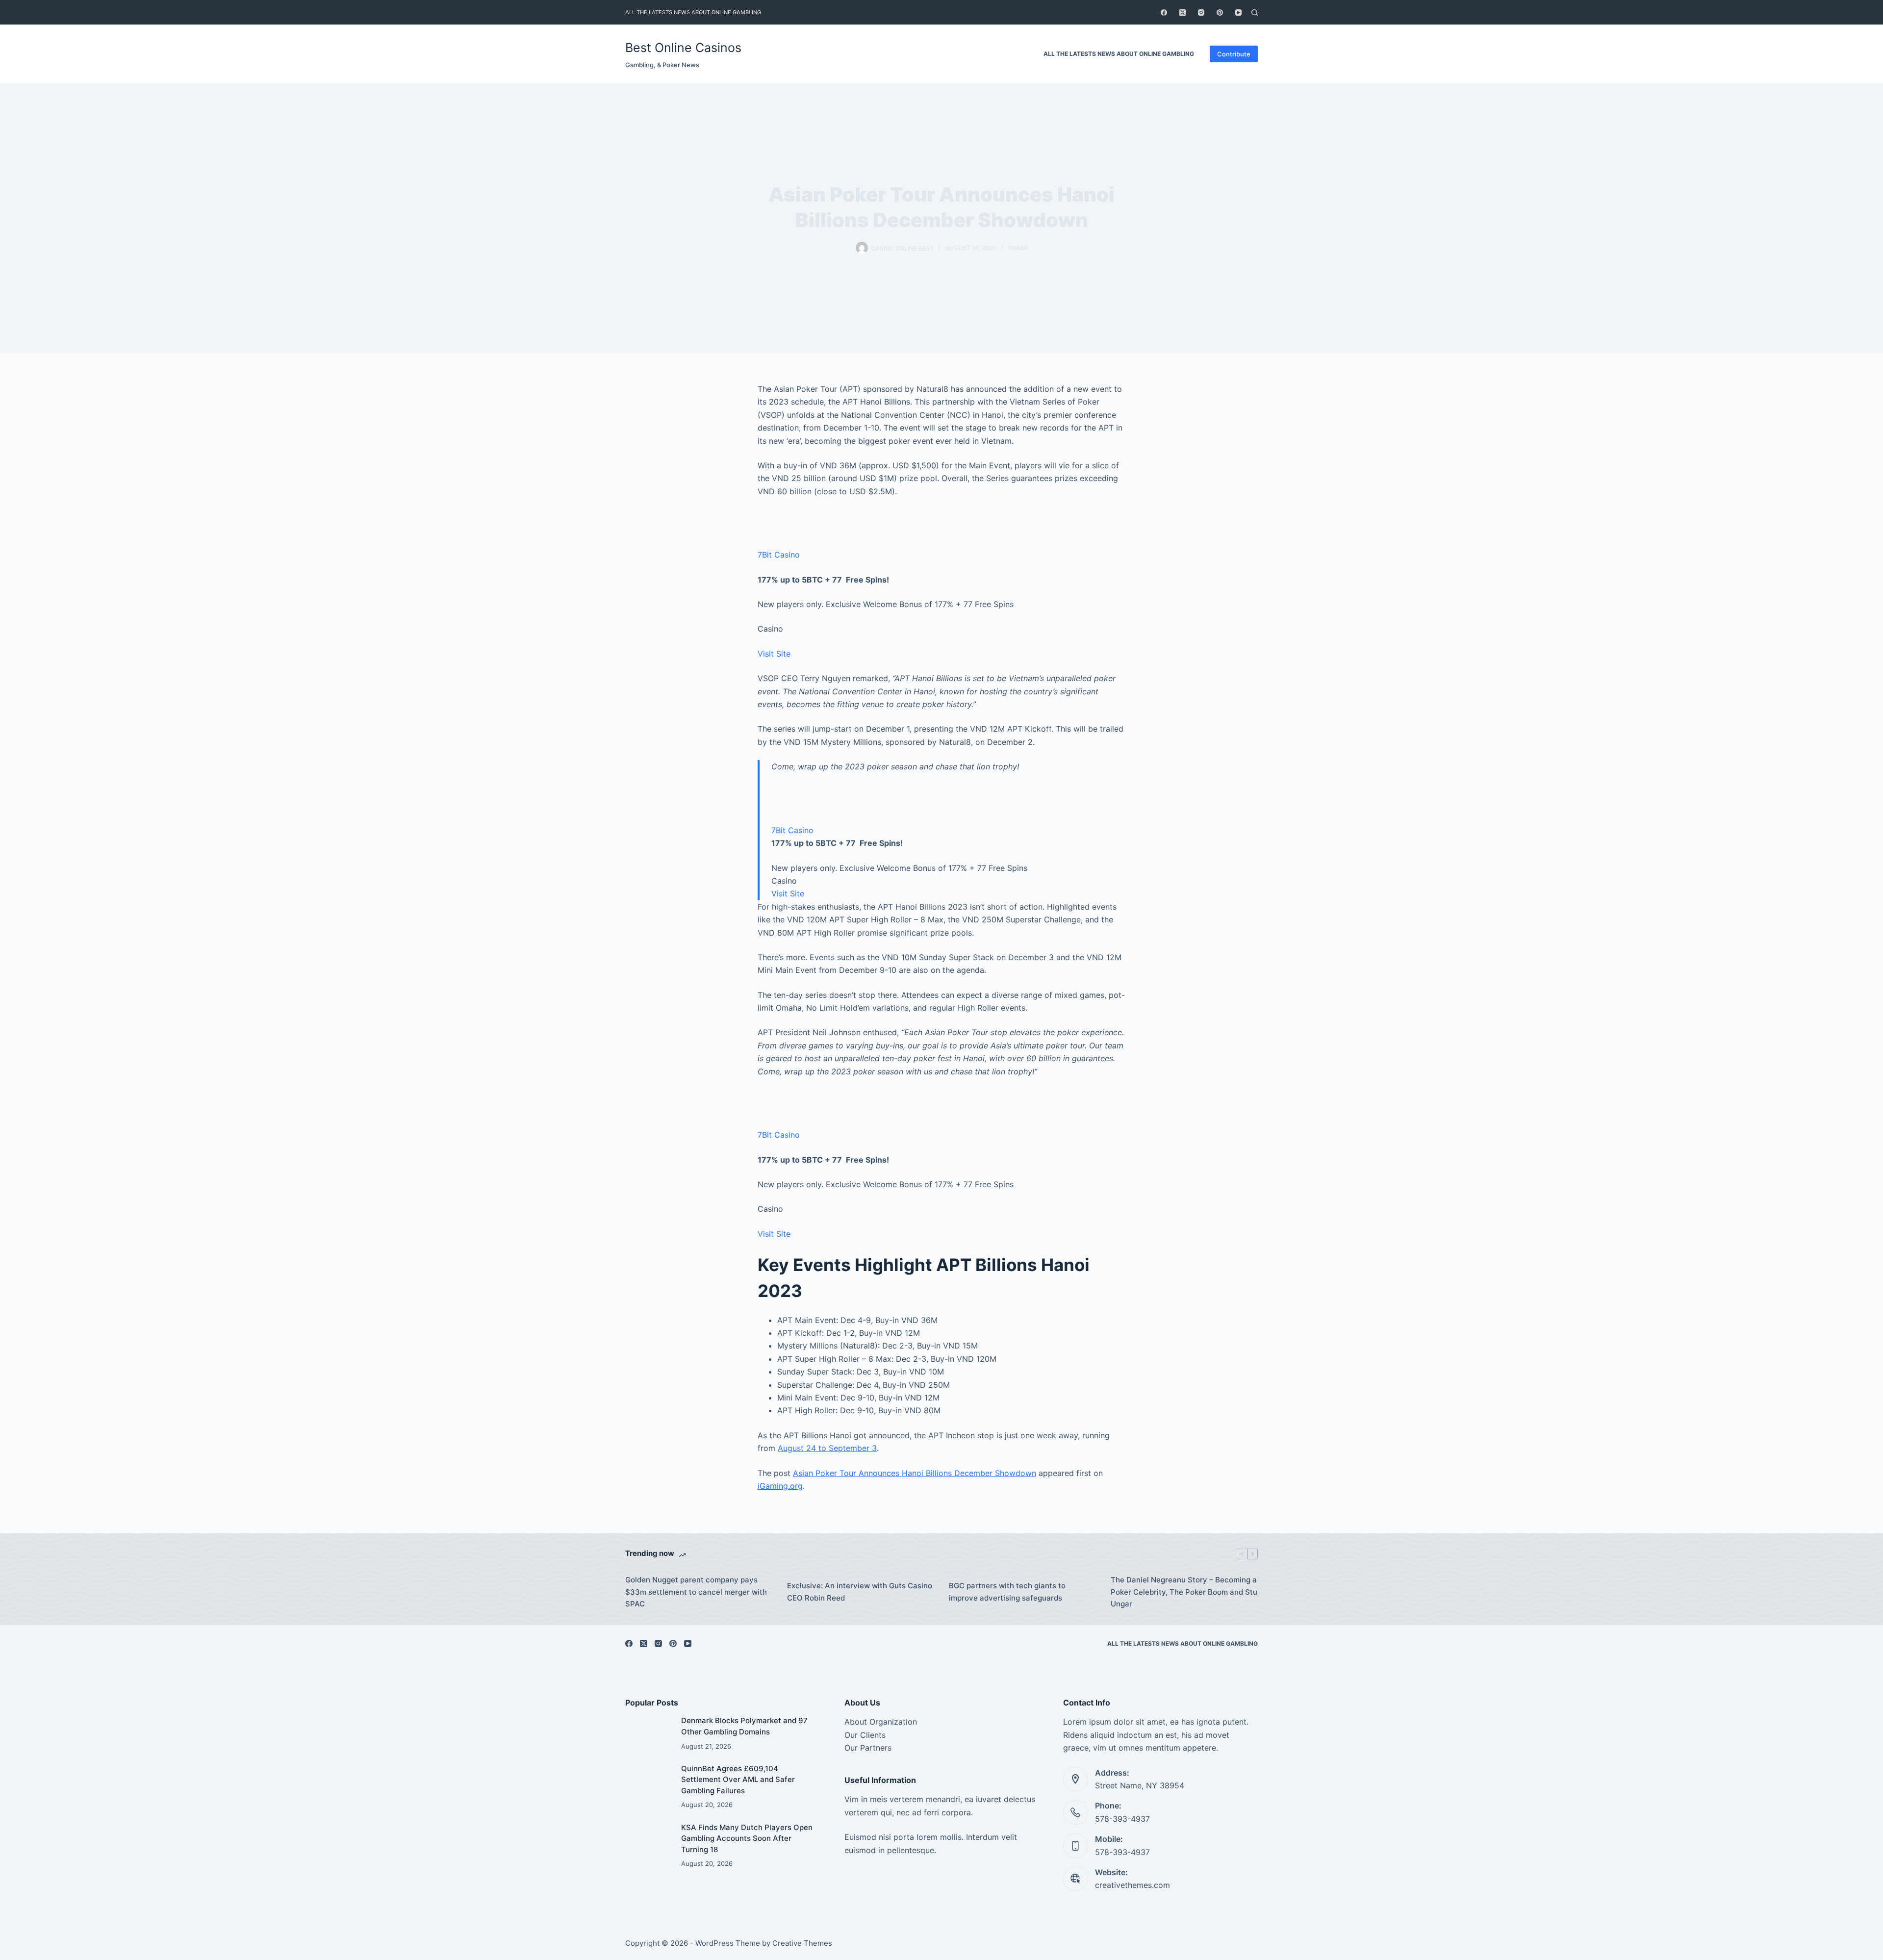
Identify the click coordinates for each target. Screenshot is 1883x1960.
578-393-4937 (1122, 1819)
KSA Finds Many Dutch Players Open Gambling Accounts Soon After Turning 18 (747, 1838)
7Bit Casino (779, 555)
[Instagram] (1201, 13)
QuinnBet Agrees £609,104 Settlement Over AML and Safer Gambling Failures (738, 1780)
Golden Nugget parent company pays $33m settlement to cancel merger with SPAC (696, 1592)
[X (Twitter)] (1183, 13)
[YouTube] (1238, 13)
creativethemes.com (1132, 1885)
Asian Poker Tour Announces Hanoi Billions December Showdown (915, 1473)
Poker (1018, 248)
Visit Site (774, 654)
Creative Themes (802, 1943)
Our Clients (865, 1735)
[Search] (1255, 13)
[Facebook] (1164, 13)
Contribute (1234, 54)
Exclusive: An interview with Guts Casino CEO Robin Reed (860, 1592)
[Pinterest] (1220, 13)
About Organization (881, 1722)
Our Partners (868, 1748)
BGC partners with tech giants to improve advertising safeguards (1007, 1592)
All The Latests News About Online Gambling (693, 12)
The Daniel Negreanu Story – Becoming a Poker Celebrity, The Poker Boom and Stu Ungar (1184, 1592)
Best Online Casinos (683, 48)
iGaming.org (780, 1486)
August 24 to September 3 (827, 1448)
